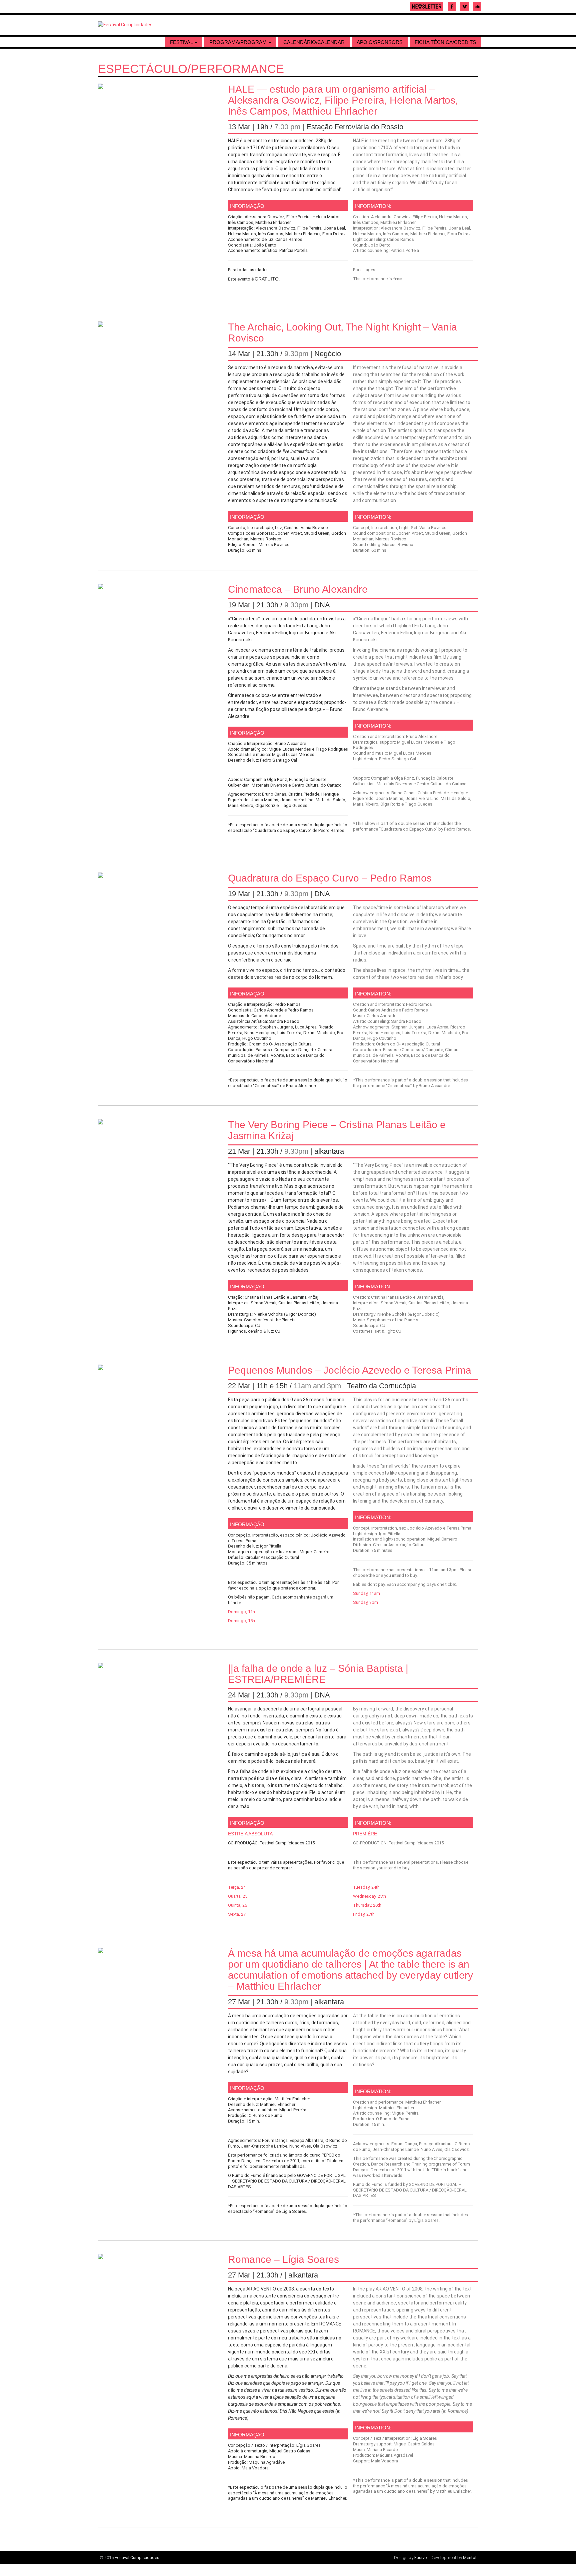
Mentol (470, 2558)
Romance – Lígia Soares (283, 2259)
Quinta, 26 (237, 1905)
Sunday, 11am (366, 1593)
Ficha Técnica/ (445, 42)
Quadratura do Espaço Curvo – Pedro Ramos (330, 878)
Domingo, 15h (241, 1621)
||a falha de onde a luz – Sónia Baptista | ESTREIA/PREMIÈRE (318, 1674)
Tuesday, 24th (366, 1887)
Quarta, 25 (238, 1896)
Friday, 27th (364, 1914)
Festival (182, 42)
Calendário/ (314, 42)
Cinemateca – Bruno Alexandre (298, 589)
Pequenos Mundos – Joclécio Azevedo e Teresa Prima (350, 1370)
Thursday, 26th (367, 1905)
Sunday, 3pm (365, 1602)
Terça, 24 (237, 1887)
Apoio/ (380, 42)
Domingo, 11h (241, 1612)
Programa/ (238, 42)
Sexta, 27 (237, 1914)
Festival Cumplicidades (137, 2558)
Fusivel (421, 2558)
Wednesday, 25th (369, 1896)
